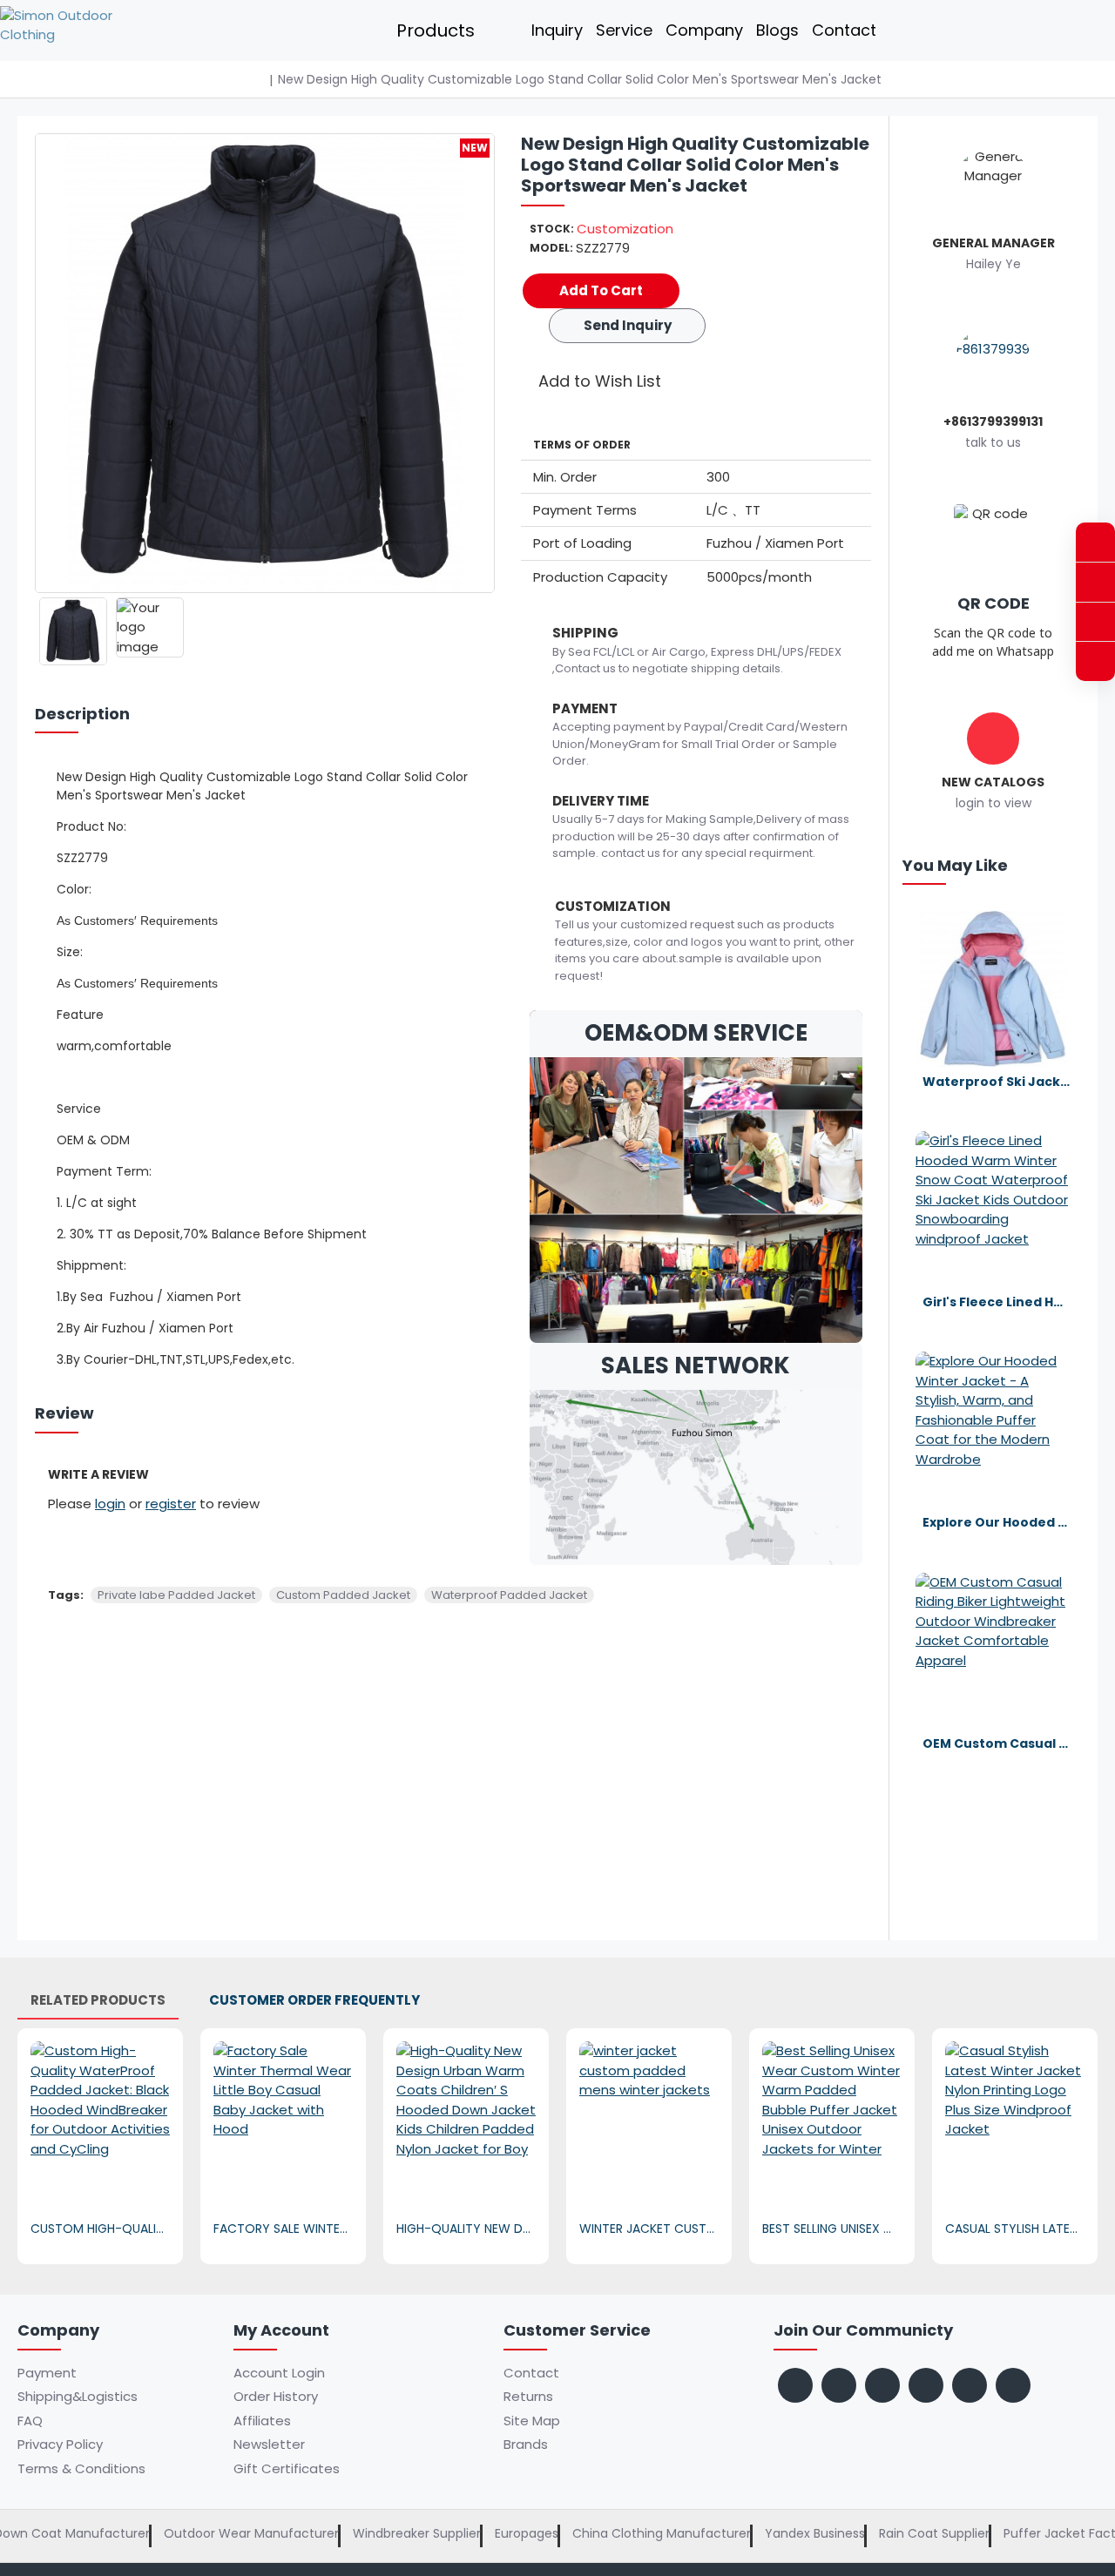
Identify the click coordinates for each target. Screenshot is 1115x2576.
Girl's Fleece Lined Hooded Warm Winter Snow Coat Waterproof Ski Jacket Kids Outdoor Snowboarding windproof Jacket (997, 1302)
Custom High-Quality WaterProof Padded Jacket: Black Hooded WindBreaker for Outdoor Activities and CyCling (100, 2229)
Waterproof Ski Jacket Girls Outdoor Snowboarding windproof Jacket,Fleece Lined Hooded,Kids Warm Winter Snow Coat (997, 1082)
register (171, 1504)
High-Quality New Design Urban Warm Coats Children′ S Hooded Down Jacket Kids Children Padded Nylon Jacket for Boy (466, 2229)
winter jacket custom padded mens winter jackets (649, 2229)
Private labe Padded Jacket (176, 1595)
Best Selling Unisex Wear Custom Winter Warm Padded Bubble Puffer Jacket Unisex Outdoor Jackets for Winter (832, 2229)
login (110, 1504)
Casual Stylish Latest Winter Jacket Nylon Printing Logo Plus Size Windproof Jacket (1015, 2229)
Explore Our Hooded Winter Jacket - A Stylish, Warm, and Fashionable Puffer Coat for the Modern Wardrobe (997, 1522)
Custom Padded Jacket (343, 1595)
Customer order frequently (314, 2000)
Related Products (98, 2000)
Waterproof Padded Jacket (509, 1595)
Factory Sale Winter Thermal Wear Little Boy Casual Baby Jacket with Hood (283, 2229)
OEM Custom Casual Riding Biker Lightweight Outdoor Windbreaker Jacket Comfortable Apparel (997, 1743)
